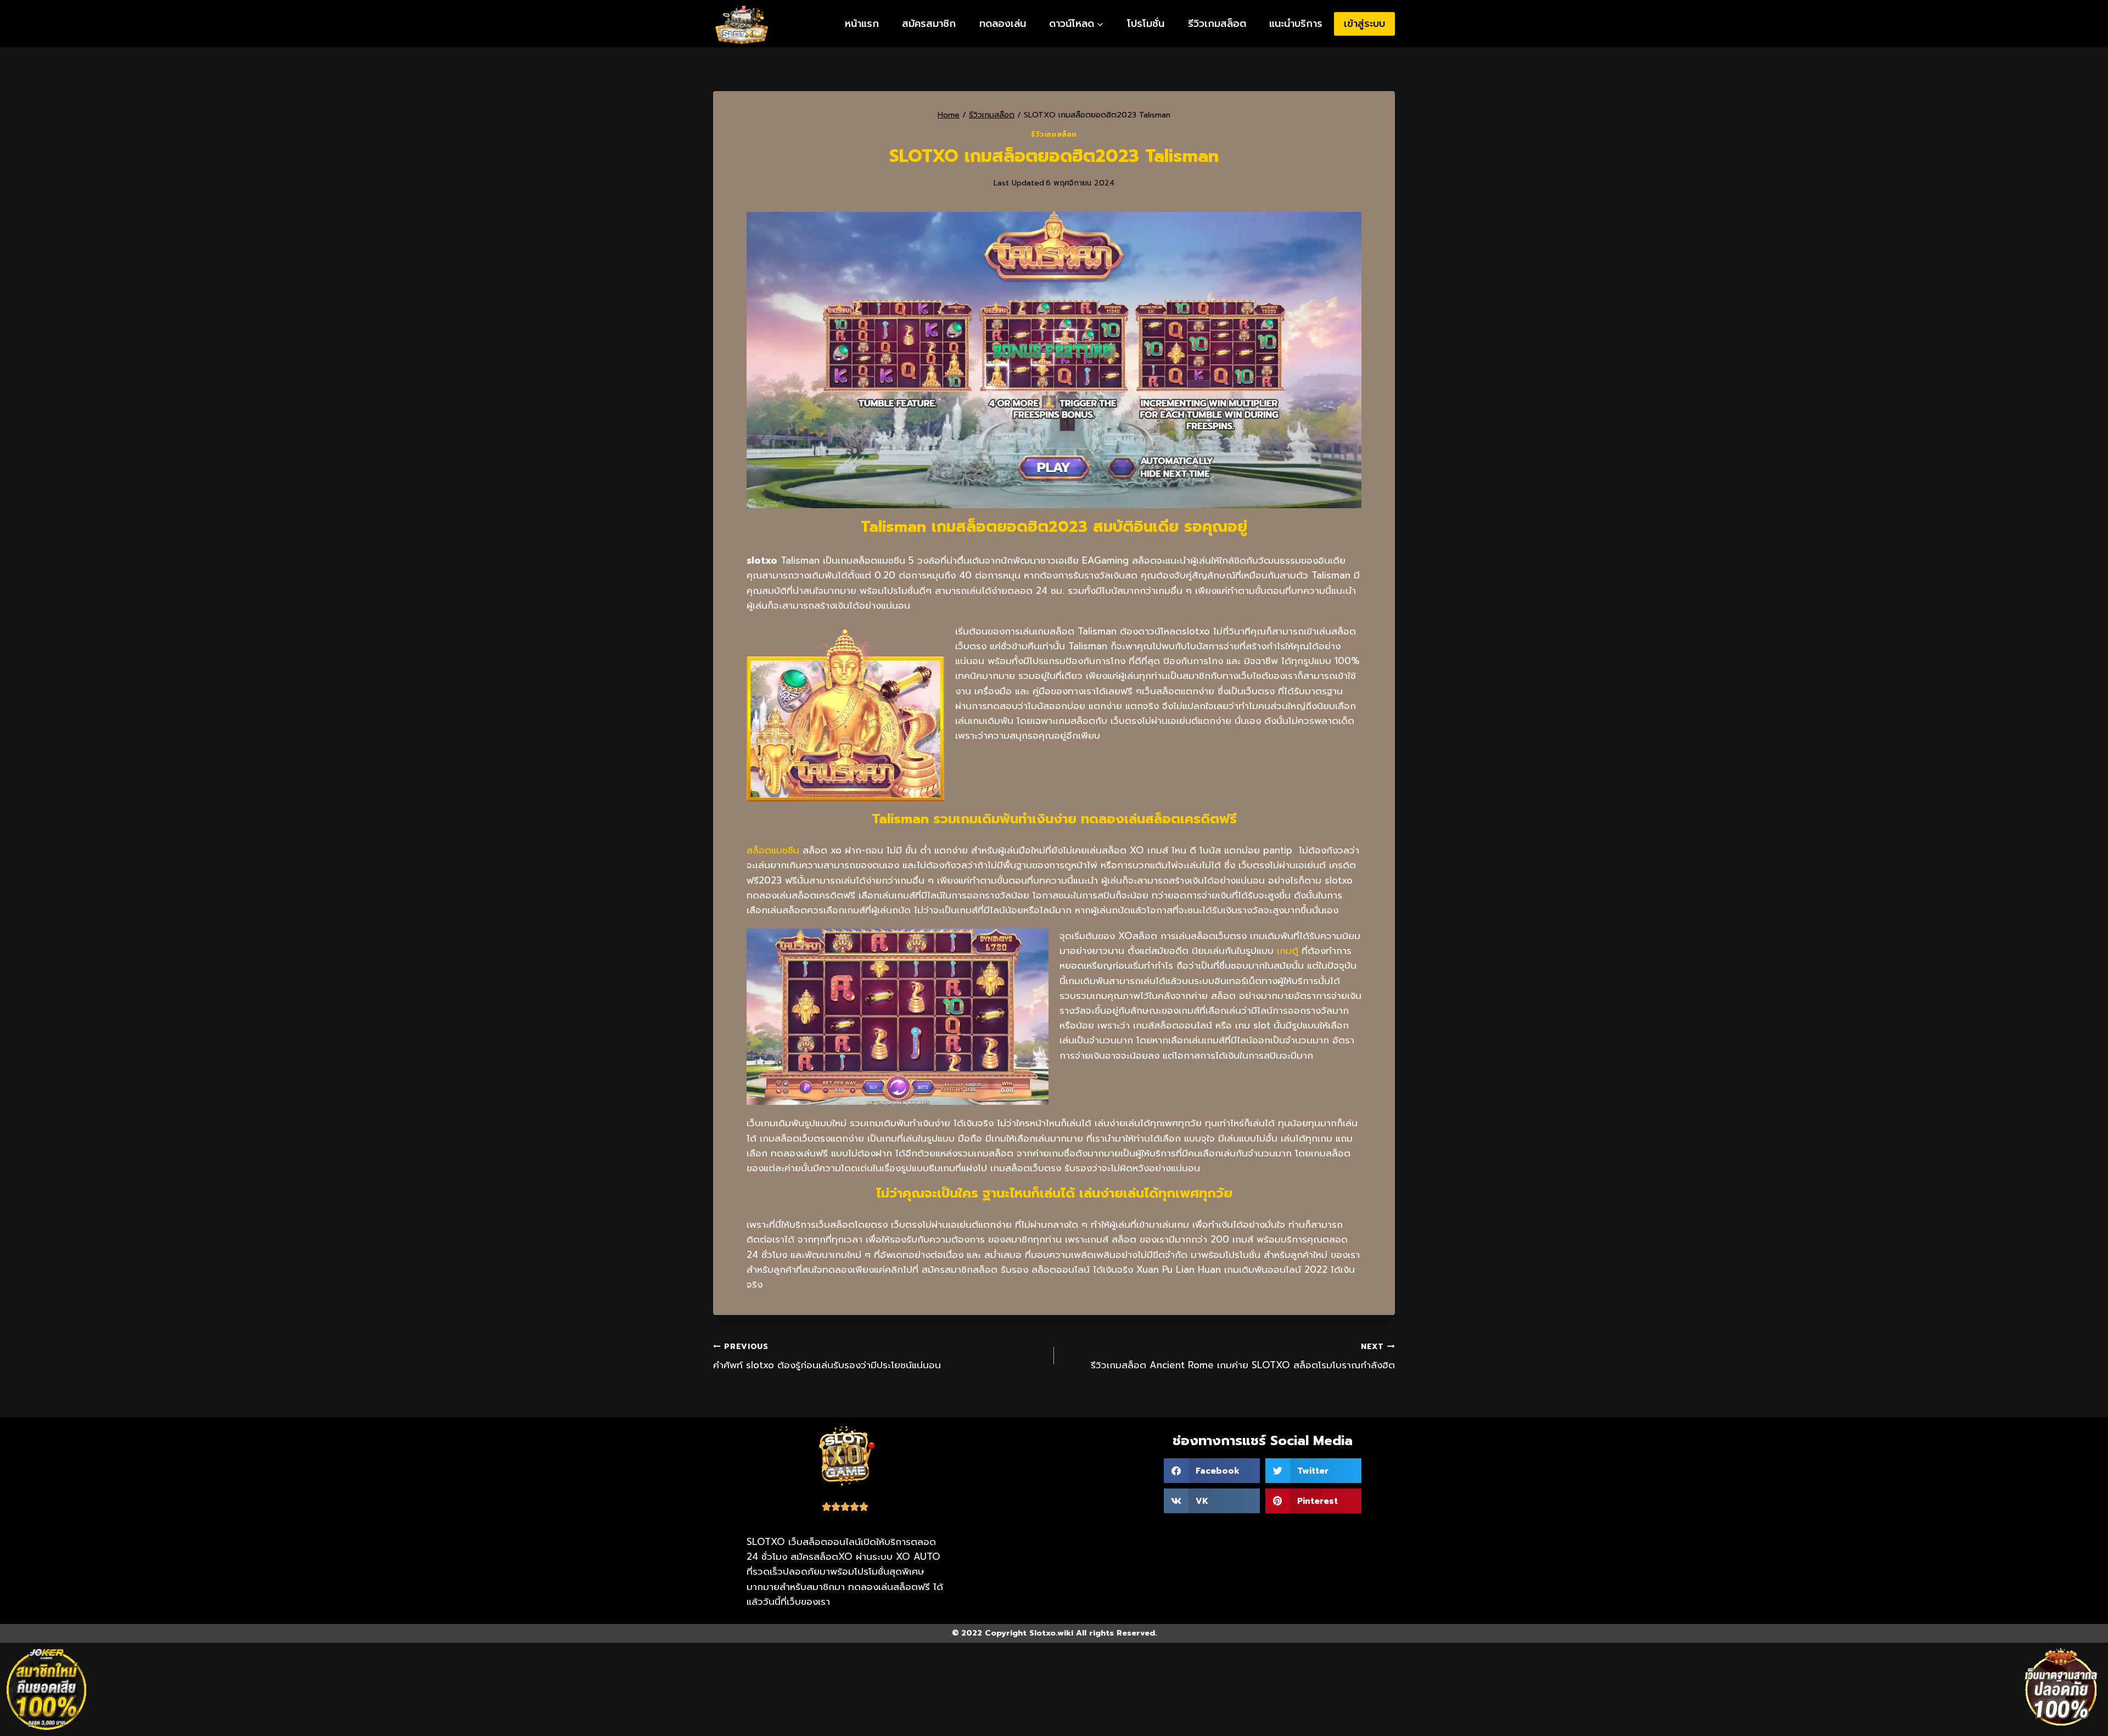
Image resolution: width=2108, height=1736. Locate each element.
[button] (1212, 1471)
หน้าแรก (862, 24)
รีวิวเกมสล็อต (1217, 24)
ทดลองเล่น (1003, 24)
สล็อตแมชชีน (773, 850)
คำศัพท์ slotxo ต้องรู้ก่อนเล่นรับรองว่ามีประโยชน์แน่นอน (827, 1357)
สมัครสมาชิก (929, 24)
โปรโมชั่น (1146, 24)
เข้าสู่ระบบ (1364, 24)
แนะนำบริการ (1296, 24)
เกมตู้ (1288, 951)
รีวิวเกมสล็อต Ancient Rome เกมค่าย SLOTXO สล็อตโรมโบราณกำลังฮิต (1243, 1357)
